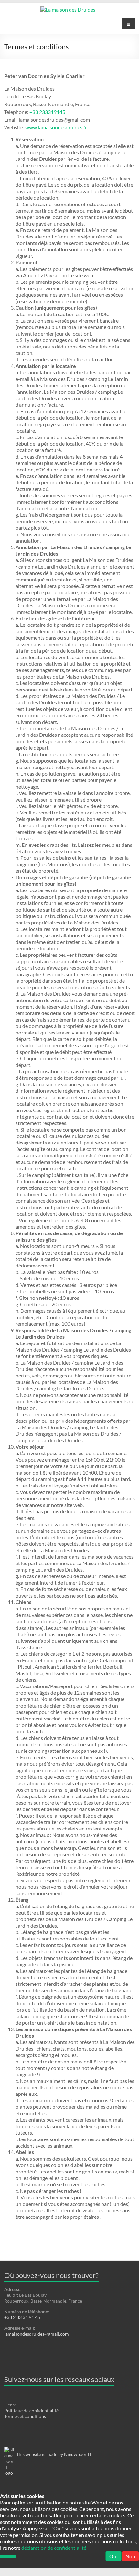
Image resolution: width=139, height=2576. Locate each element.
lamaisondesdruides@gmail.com (37, 2334)
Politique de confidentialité (31, 2410)
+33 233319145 (47, 112)
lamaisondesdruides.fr (62, 127)
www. (32, 127)
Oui (113, 2556)
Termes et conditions (25, 2416)
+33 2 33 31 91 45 (22, 2317)
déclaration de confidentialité (54, 2548)
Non (130, 2556)
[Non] (8, 2556)
